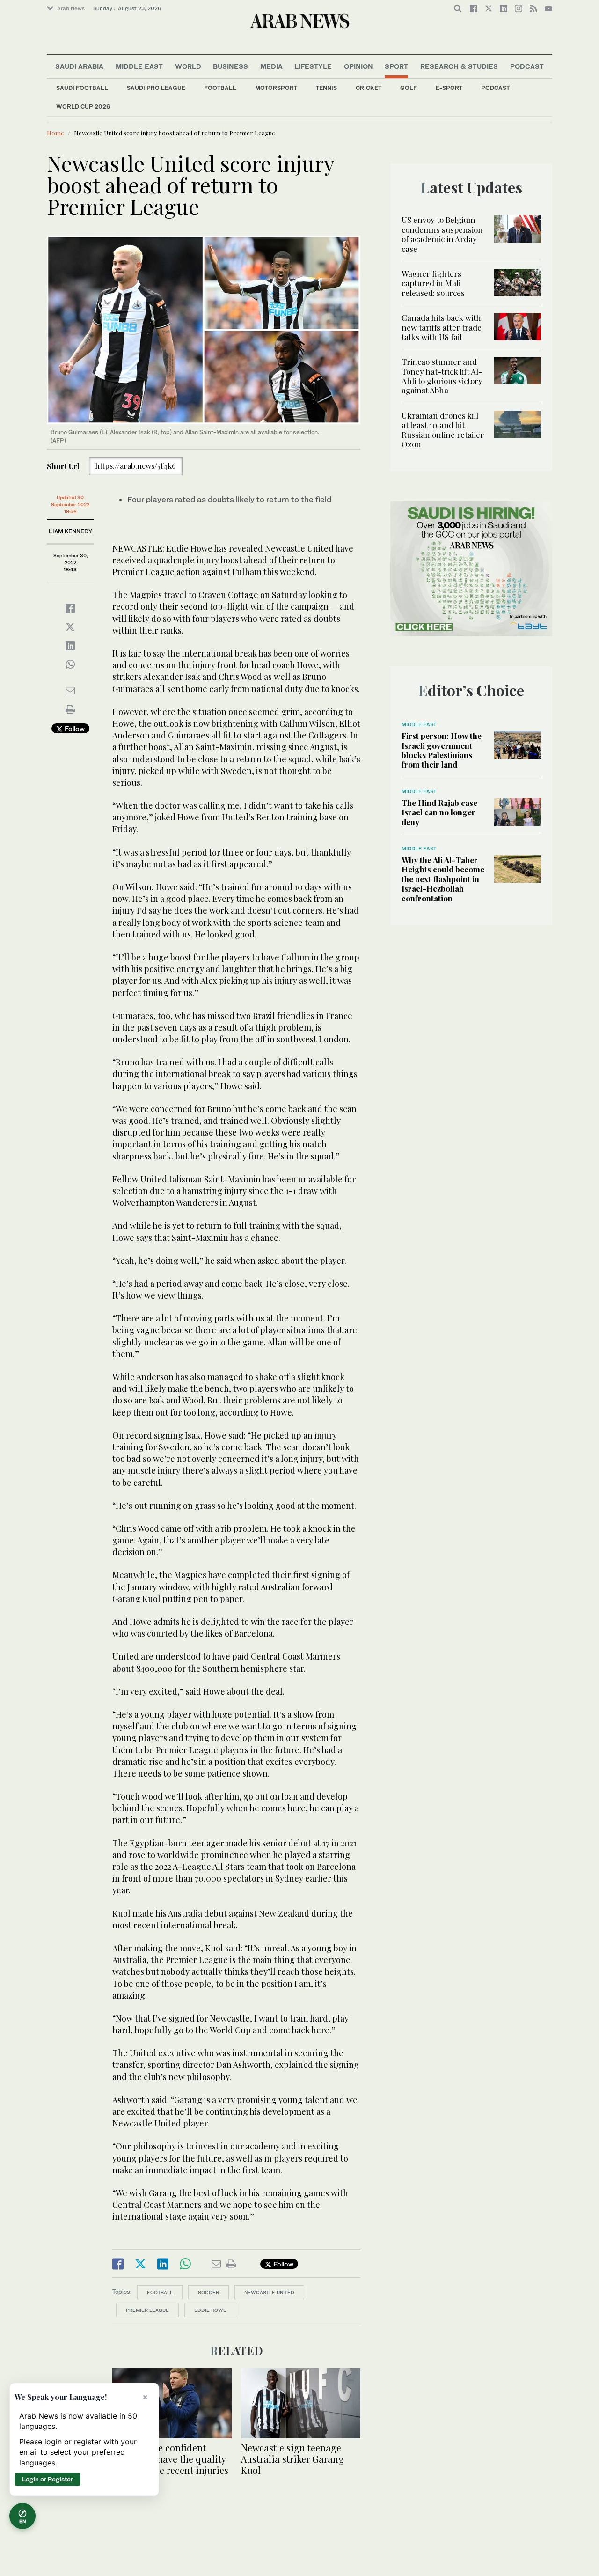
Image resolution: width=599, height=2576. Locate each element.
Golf (409, 88)
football (160, 2292)
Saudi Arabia (79, 66)
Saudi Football (82, 88)
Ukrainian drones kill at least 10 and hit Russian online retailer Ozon (443, 430)
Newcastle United (269, 2292)
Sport (396, 66)
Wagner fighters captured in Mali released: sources (433, 283)
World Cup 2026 (83, 107)
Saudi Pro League (156, 88)
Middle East (139, 66)
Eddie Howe (210, 2310)
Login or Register (47, 2479)
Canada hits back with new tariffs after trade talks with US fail (442, 327)
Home (55, 133)
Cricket (369, 88)
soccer (208, 2292)
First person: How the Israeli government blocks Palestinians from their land (442, 750)
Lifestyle (313, 66)
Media (271, 66)
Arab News (71, 8)
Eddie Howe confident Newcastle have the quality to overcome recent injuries (170, 2459)
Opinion (358, 66)
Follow (74, 728)
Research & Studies (459, 66)
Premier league (147, 2310)
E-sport (449, 88)
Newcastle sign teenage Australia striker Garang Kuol (292, 2459)
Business (230, 66)
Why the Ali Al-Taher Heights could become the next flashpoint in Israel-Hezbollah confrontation (443, 879)
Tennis (326, 88)
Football (220, 88)
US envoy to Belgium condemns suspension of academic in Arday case (442, 234)
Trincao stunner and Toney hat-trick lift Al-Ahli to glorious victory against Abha (442, 376)
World (188, 66)
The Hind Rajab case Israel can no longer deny (439, 812)
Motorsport (276, 88)
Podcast (495, 88)
